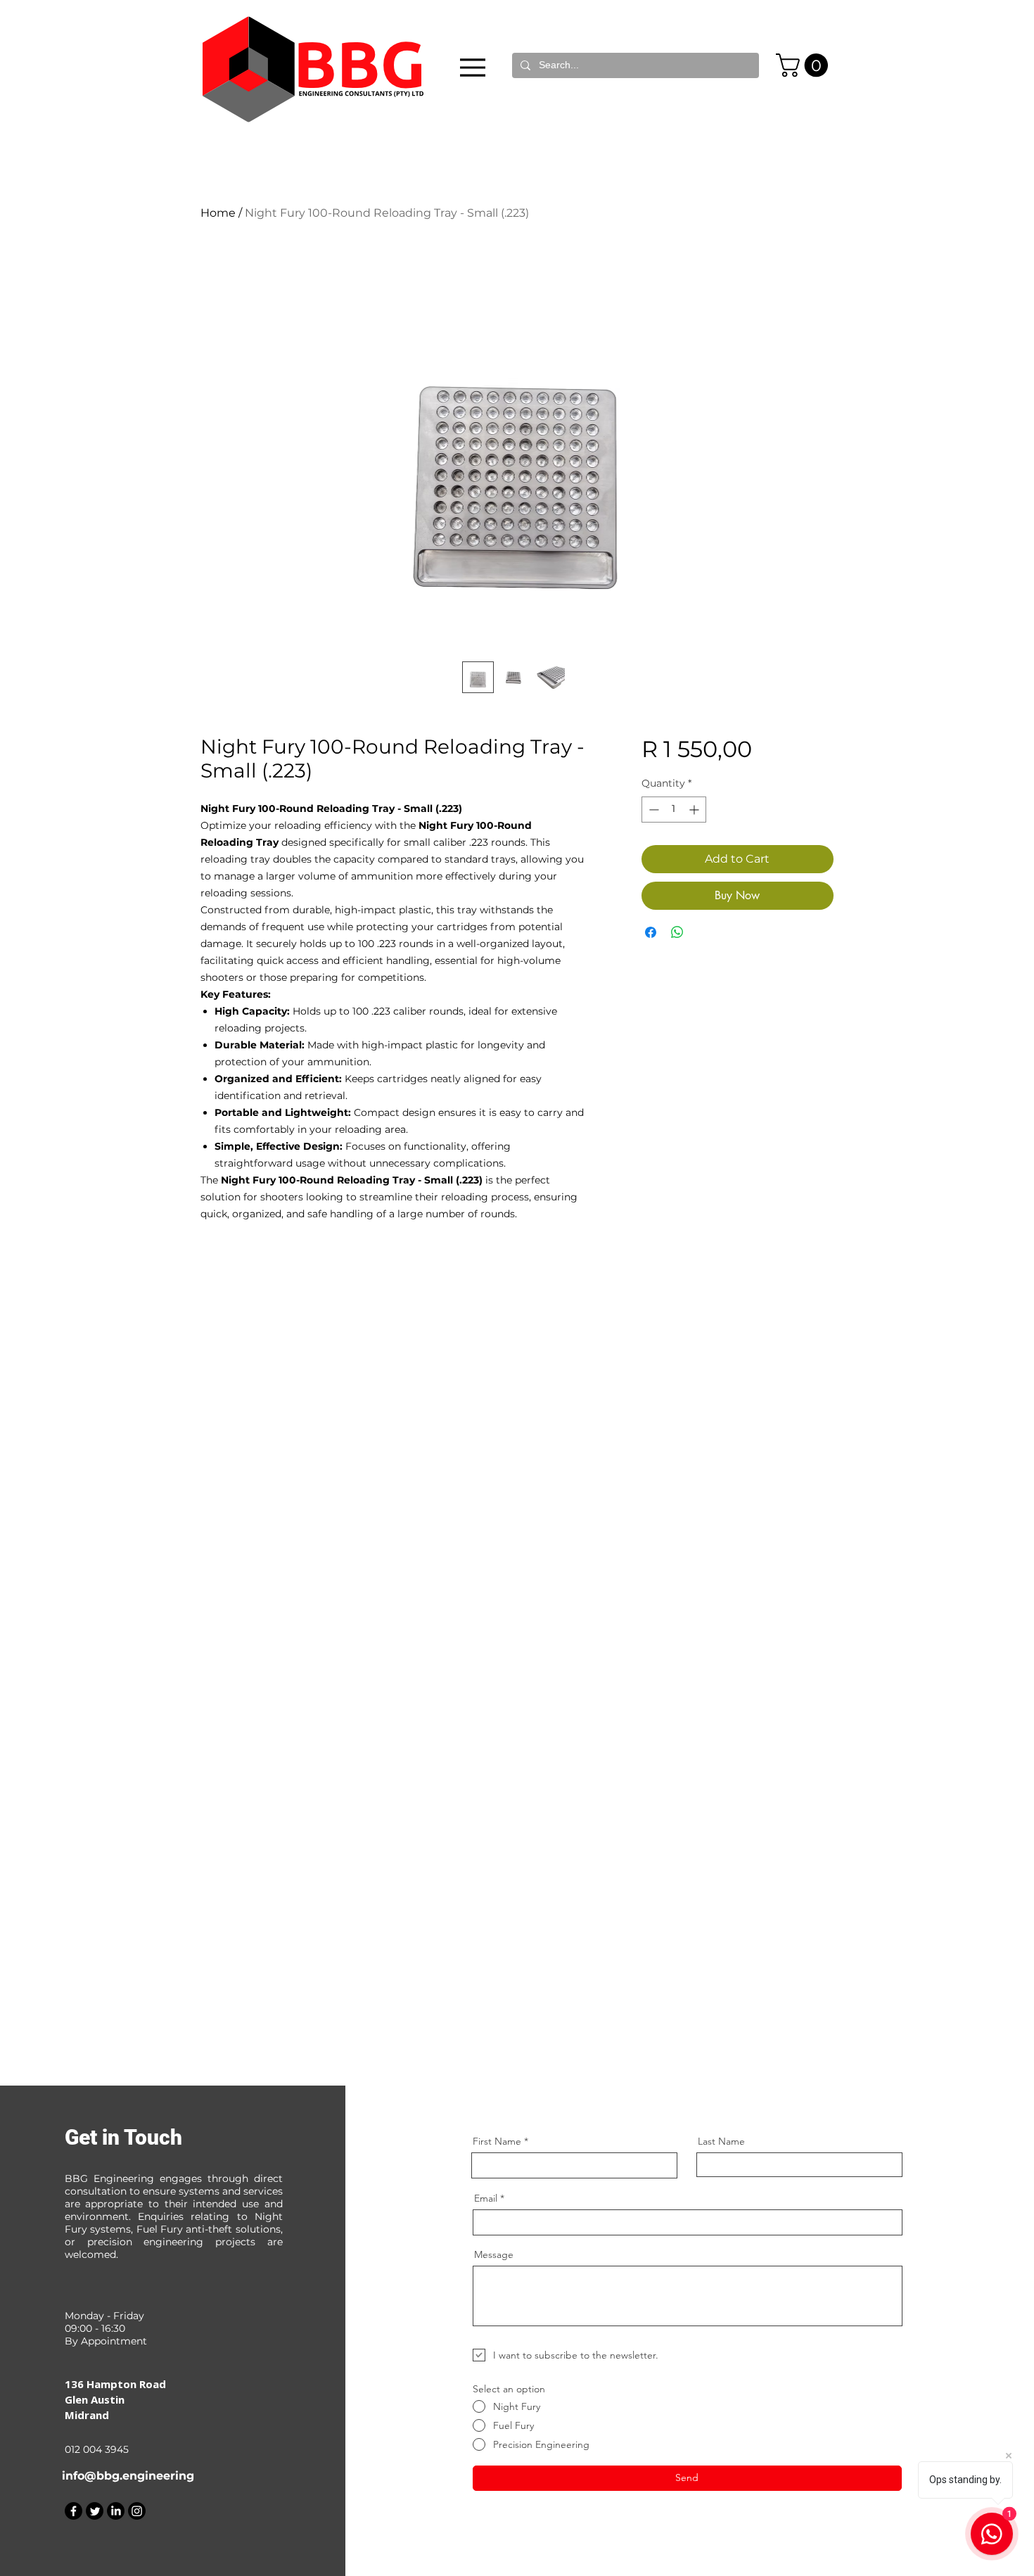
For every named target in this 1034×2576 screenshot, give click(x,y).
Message (494, 2254)
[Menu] (473, 67)
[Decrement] (652, 810)
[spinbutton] (674, 810)
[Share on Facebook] (651, 932)
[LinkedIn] (116, 2511)
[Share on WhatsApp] (677, 932)
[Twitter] (95, 2511)
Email (486, 2198)
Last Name (721, 2141)
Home (218, 213)
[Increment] (695, 810)
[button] (805, 65)
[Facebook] (74, 2511)
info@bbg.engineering (128, 2476)
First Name (497, 2141)
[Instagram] (137, 2511)
